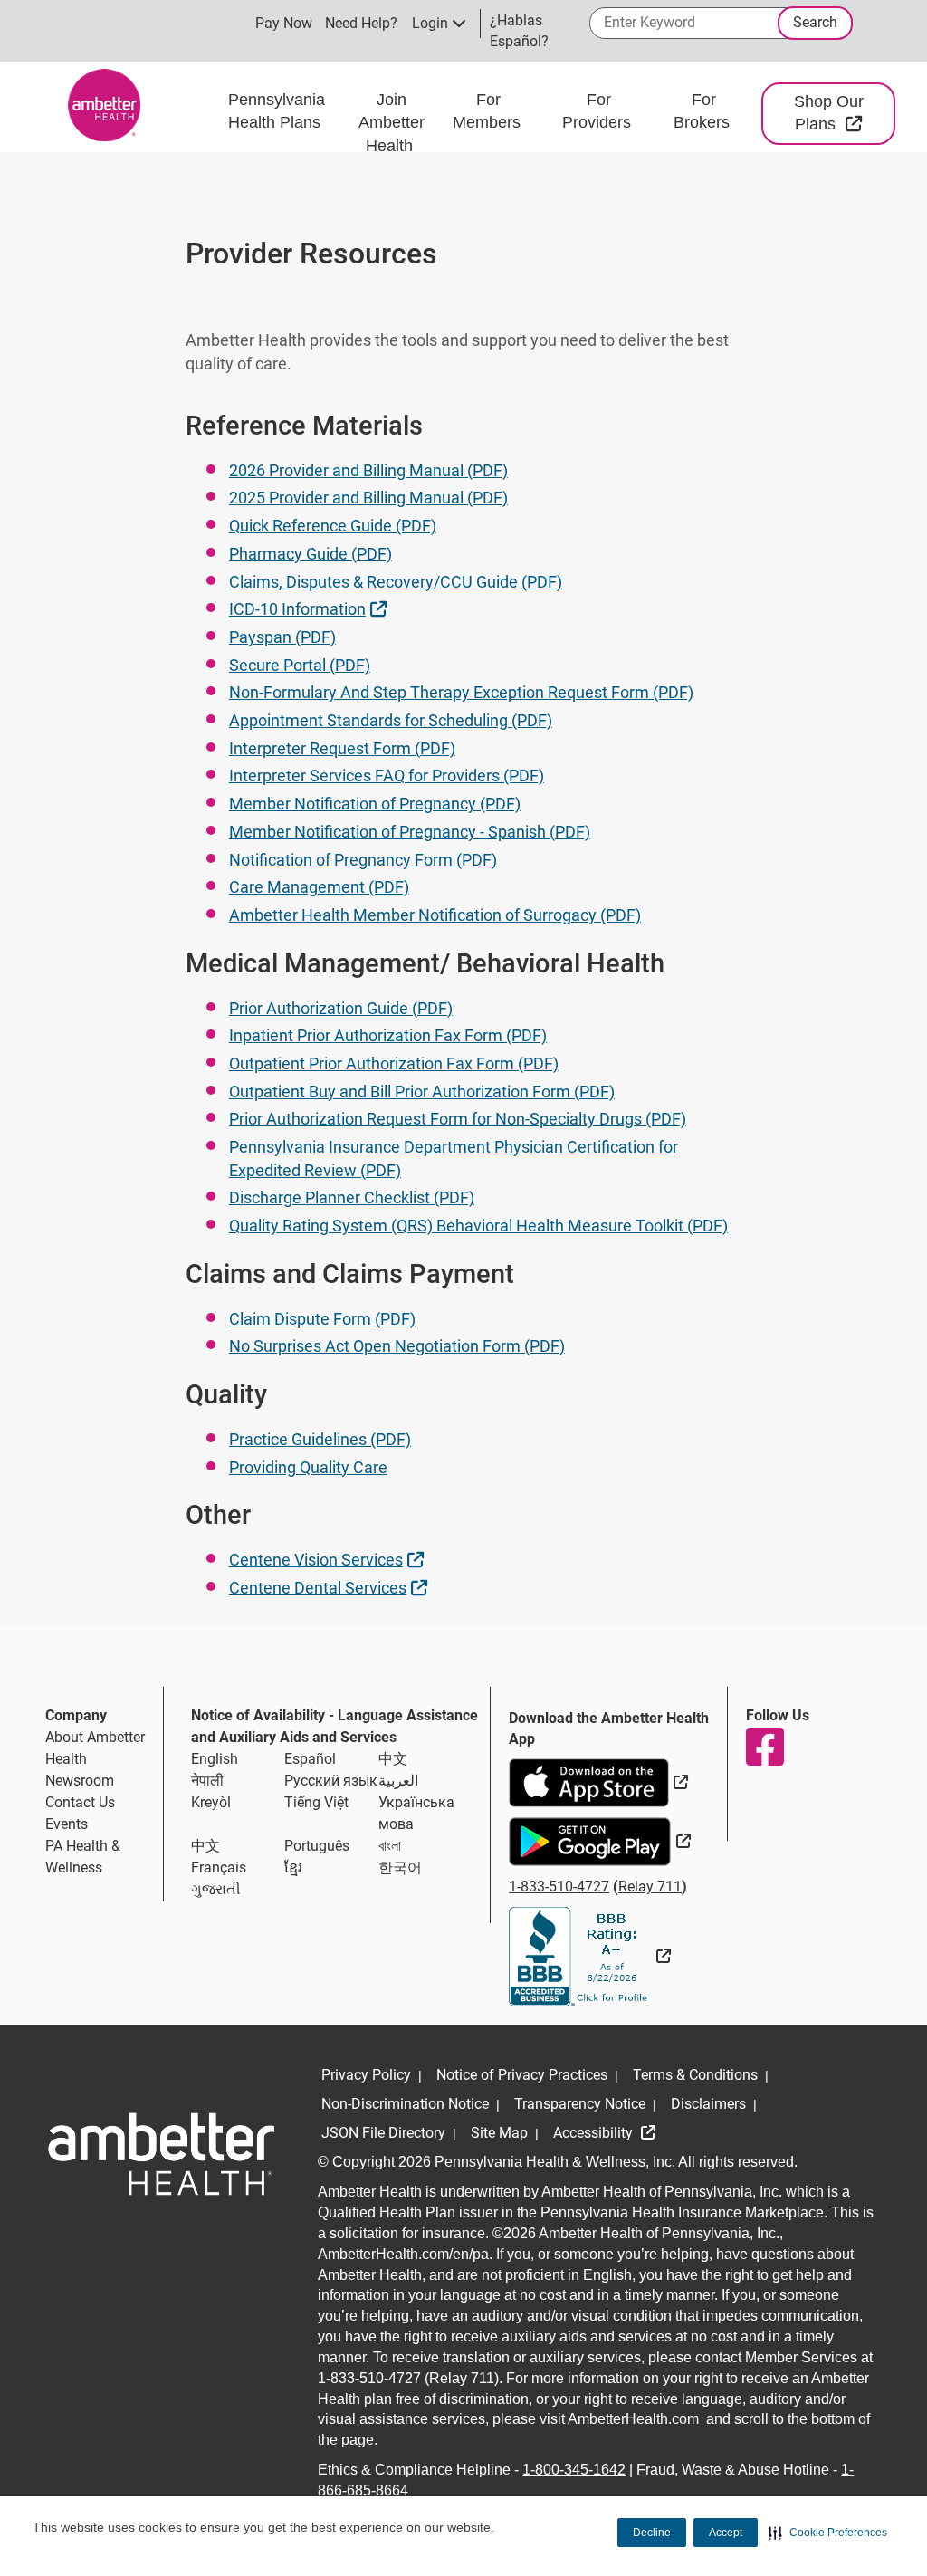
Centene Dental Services (330, 1587)
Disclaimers (708, 2104)
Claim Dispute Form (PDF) (322, 1319)
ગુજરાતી (216, 1889)
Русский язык (331, 1781)
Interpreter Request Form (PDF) (342, 748)
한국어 (400, 1867)
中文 (393, 1759)
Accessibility (595, 2133)
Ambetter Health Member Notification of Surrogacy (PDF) (435, 915)
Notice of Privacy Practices (522, 2075)
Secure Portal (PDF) (300, 665)
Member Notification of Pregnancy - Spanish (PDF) (410, 832)
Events (67, 1824)
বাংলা (390, 1846)
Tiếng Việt (316, 1802)
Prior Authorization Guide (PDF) (341, 1008)
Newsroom (80, 1781)
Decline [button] (652, 2533)
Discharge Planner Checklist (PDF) (352, 1197)
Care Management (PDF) (319, 887)
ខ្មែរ (293, 1867)
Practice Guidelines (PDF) (320, 1439)
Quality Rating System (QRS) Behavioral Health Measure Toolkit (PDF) (478, 1226)
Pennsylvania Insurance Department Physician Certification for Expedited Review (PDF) (454, 1159)
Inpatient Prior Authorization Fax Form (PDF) (388, 1035)
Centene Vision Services (329, 1559)
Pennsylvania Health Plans (277, 111)
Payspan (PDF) (282, 637)
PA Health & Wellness (83, 1857)
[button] (828, 2533)
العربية (398, 1781)
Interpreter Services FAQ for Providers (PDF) (387, 776)
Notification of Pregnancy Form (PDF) (363, 860)
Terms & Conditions (695, 2075)
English (215, 1759)
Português (317, 1846)
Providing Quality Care (308, 1467)
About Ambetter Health (95, 1748)
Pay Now (284, 23)
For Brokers (704, 111)
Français (219, 1867)
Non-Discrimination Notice (405, 2104)
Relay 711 (650, 1887)
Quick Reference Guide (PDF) (333, 526)
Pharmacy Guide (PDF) (311, 554)
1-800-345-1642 (574, 2470)
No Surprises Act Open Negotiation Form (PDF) (397, 1346)
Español (310, 1759)
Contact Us (80, 1802)
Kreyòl (211, 1802)
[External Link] (590, 1956)
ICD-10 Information (310, 608)
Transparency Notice (580, 2104)
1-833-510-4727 (559, 1887)
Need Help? (361, 23)
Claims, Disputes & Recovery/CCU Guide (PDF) (396, 582)
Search (815, 22)
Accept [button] (726, 2533)
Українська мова (416, 1813)
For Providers (599, 111)
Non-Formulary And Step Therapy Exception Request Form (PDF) (461, 692)
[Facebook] (764, 1747)
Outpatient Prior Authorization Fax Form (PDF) (394, 1063)
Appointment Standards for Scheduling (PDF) (391, 720)
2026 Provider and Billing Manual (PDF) (368, 470)
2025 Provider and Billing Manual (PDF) (368, 498)
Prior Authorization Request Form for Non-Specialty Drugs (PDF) (458, 1119)
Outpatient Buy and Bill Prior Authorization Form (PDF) (422, 1092)
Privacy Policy (366, 2075)
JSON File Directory (383, 2133)
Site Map (499, 2133)
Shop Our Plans (845, 113)
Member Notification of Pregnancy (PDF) (375, 804)
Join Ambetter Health (392, 123)
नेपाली (207, 1781)
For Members (489, 111)
